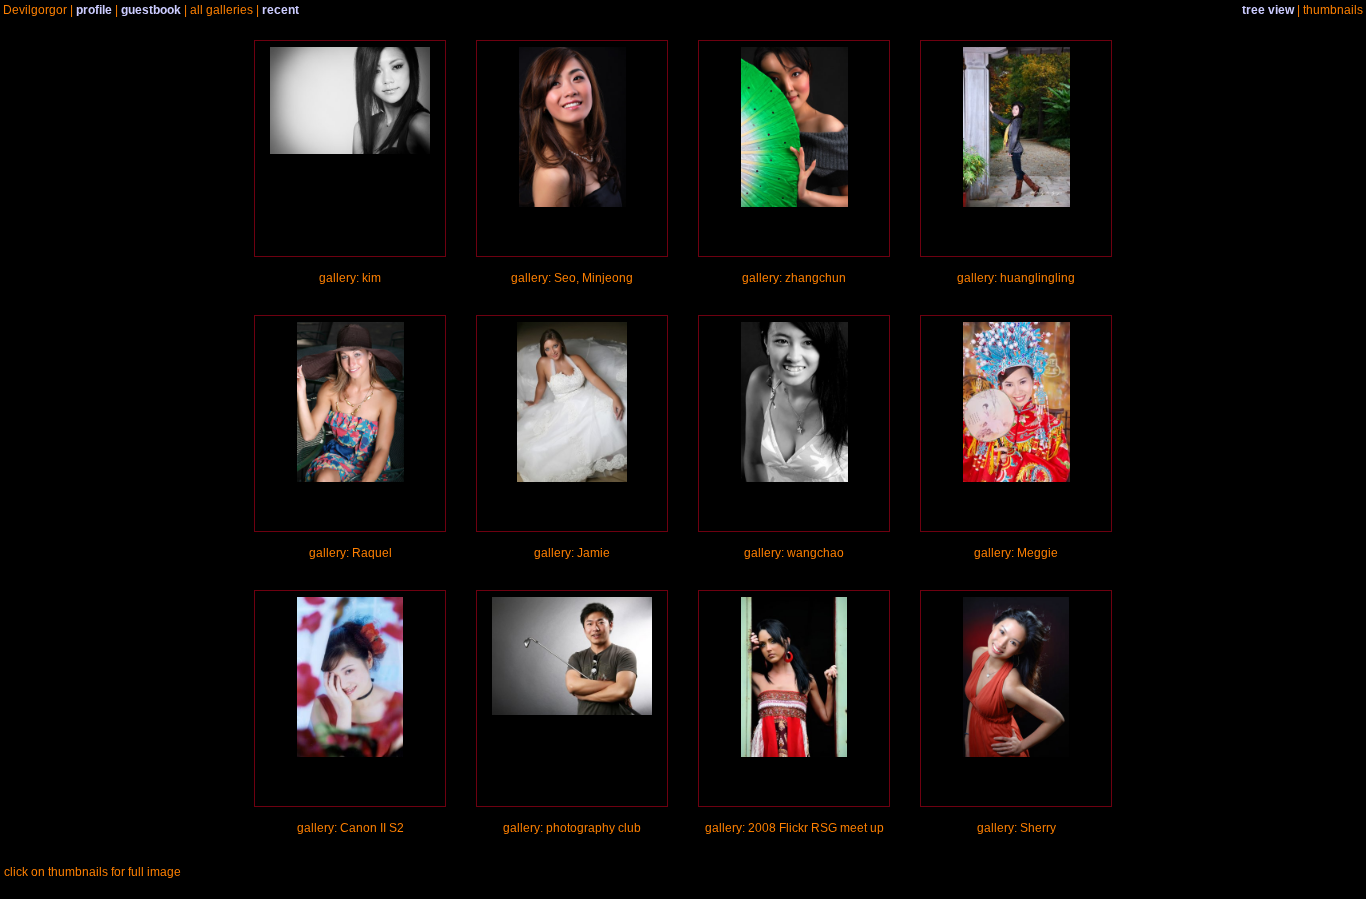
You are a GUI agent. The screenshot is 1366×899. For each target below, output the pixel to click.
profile (94, 10)
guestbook (151, 10)
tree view (1268, 10)
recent (280, 10)
